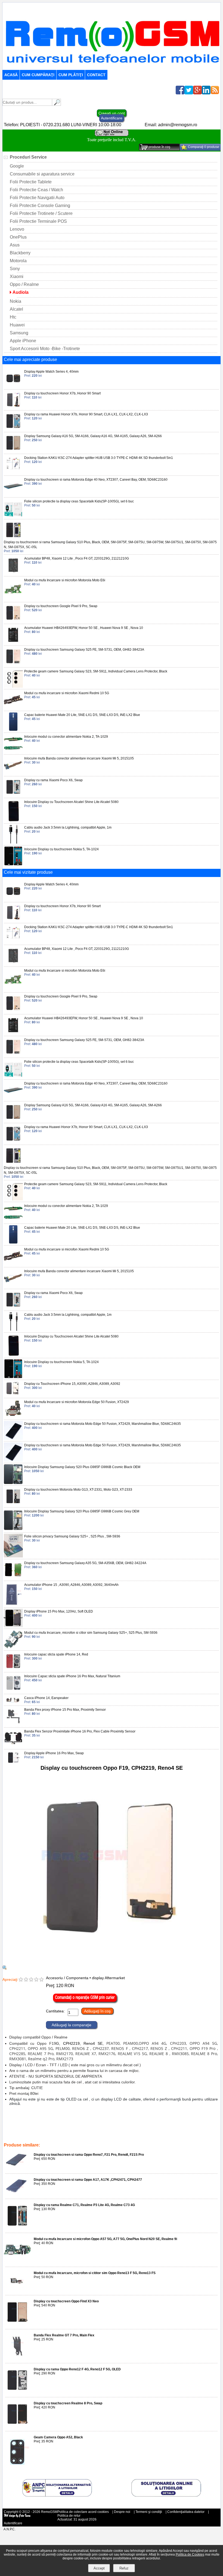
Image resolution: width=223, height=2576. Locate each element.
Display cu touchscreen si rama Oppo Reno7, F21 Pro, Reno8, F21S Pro (89, 2155)
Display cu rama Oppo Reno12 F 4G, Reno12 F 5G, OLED (77, 2369)
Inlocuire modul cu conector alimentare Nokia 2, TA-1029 (66, 737)
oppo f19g (155, 2126)
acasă (11, 75)
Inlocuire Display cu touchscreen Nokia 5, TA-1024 (61, 849)
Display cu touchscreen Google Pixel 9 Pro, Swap (61, 606)
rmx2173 (11, 2138)
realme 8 (123, 2134)
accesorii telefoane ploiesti (55, 2130)
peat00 (105, 2126)
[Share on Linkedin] (206, 93)
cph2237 (147, 2122)
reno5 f (132, 2122)
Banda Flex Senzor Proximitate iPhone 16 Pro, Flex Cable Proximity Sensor (80, 1731)
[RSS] (215, 93)
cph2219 (137, 2126)
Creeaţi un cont (112, 113)
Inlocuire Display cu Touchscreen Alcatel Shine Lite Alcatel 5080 (71, 802)
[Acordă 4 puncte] (36, 1980)
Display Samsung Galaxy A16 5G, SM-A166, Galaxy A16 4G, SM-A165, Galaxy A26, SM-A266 (93, 436)
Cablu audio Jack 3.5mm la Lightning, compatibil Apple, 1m (68, 827)
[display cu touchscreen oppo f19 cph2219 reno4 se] (5, 1968)
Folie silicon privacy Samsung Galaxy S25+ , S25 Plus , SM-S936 (72, 1536)
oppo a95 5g (197, 2122)
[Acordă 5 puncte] (41, 1980)
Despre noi (122, 2512)
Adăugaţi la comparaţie (72, 2025)
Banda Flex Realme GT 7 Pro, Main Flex (64, 2335)
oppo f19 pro (65, 2122)
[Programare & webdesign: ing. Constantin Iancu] (17, 2517)
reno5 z (100, 2122)
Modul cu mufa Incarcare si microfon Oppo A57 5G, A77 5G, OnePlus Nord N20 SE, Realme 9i (105, 2239)
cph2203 (51, 2126)
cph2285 (45, 2122)
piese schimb (193, 2126)
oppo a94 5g (31, 2126)
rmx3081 (180, 2134)
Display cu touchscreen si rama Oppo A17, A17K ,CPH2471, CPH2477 (88, 2180)
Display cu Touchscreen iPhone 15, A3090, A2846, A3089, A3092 (72, 1384)
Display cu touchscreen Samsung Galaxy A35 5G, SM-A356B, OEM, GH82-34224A (85, 1563)
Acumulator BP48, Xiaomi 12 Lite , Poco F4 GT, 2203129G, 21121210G (77, 558)
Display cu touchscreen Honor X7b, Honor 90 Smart (62, 393)
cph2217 (116, 2122)
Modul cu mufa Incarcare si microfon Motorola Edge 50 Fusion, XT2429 (77, 1402)
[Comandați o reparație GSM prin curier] (85, 2002)
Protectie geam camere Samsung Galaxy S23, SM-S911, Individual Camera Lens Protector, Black (96, 671)
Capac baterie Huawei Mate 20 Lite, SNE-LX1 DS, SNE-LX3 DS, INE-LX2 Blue (82, 715)
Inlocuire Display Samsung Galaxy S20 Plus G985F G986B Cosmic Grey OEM (82, 1511)
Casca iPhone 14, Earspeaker (46, 1698)
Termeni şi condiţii (149, 2512)
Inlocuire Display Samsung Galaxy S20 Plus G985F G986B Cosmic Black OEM (82, 1467)
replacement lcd (114, 2130)
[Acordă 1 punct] (21, 1980)
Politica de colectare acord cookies (83, 2512)
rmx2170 (46, 2134)
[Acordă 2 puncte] (26, 1980)
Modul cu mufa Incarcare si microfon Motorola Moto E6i (65, 580)
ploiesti (212, 2126)
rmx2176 (82, 2134)
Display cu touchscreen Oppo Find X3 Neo (66, 2301)
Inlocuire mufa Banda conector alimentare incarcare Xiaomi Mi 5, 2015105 (79, 758)
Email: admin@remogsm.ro (171, 125)
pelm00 (178, 2122)
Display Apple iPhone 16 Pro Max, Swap (54, 1753)
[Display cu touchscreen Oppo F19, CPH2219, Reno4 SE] (112, 1963)
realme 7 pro (26, 2122)
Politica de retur (69, 2516)
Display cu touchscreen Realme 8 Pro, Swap (68, 2403)
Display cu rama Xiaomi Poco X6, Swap (53, 780)
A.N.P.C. (10, 2529)
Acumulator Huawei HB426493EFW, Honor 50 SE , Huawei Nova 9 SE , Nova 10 (84, 628)
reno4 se (120, 2126)
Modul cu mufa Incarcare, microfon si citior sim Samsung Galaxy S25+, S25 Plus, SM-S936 (91, 1633)
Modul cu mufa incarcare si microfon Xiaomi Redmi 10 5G (67, 693)
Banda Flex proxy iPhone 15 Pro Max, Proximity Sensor (65, 1710)
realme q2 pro (200, 2134)
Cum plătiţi (71, 75)
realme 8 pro (160, 2134)
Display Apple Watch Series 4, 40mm (51, 372)
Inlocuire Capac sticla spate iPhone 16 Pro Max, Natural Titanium (72, 1676)
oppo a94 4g (70, 2126)
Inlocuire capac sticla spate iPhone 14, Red (56, 1654)
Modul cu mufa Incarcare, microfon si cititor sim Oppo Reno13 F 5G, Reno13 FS (95, 2273)
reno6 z (163, 2122)
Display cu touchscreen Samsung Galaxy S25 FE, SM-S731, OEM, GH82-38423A (84, 650)
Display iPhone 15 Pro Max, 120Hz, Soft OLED (59, 1611)
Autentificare (112, 118)
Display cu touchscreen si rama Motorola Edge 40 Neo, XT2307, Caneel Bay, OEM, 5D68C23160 (96, 480)
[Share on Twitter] (189, 93)
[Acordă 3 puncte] (31, 1980)
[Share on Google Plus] (197, 93)
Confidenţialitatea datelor (186, 2512)
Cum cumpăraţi (38, 75)
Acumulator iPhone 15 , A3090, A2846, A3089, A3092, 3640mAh (71, 1585)
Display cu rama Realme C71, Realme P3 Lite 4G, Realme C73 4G (84, 2205)
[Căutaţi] (57, 104)
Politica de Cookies (190, 2555)
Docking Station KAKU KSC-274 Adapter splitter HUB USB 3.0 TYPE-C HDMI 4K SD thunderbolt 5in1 (99, 458)
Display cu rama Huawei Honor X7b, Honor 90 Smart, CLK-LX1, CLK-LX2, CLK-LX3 (86, 414)
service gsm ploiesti (144, 2130)
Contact (96, 75)
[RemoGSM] (112, 67)
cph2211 (85, 2122)
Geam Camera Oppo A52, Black (58, 2437)
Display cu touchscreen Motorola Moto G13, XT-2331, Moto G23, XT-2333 (78, 1490)
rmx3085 (140, 2134)
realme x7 (64, 2134)
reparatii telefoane (18, 2130)
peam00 (90, 2126)
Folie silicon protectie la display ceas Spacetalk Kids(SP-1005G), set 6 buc (79, 501)
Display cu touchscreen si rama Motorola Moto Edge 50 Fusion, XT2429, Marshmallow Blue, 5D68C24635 (103, 1424)
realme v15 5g (103, 2134)
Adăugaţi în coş (97, 2011)
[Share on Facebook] (180, 93)
